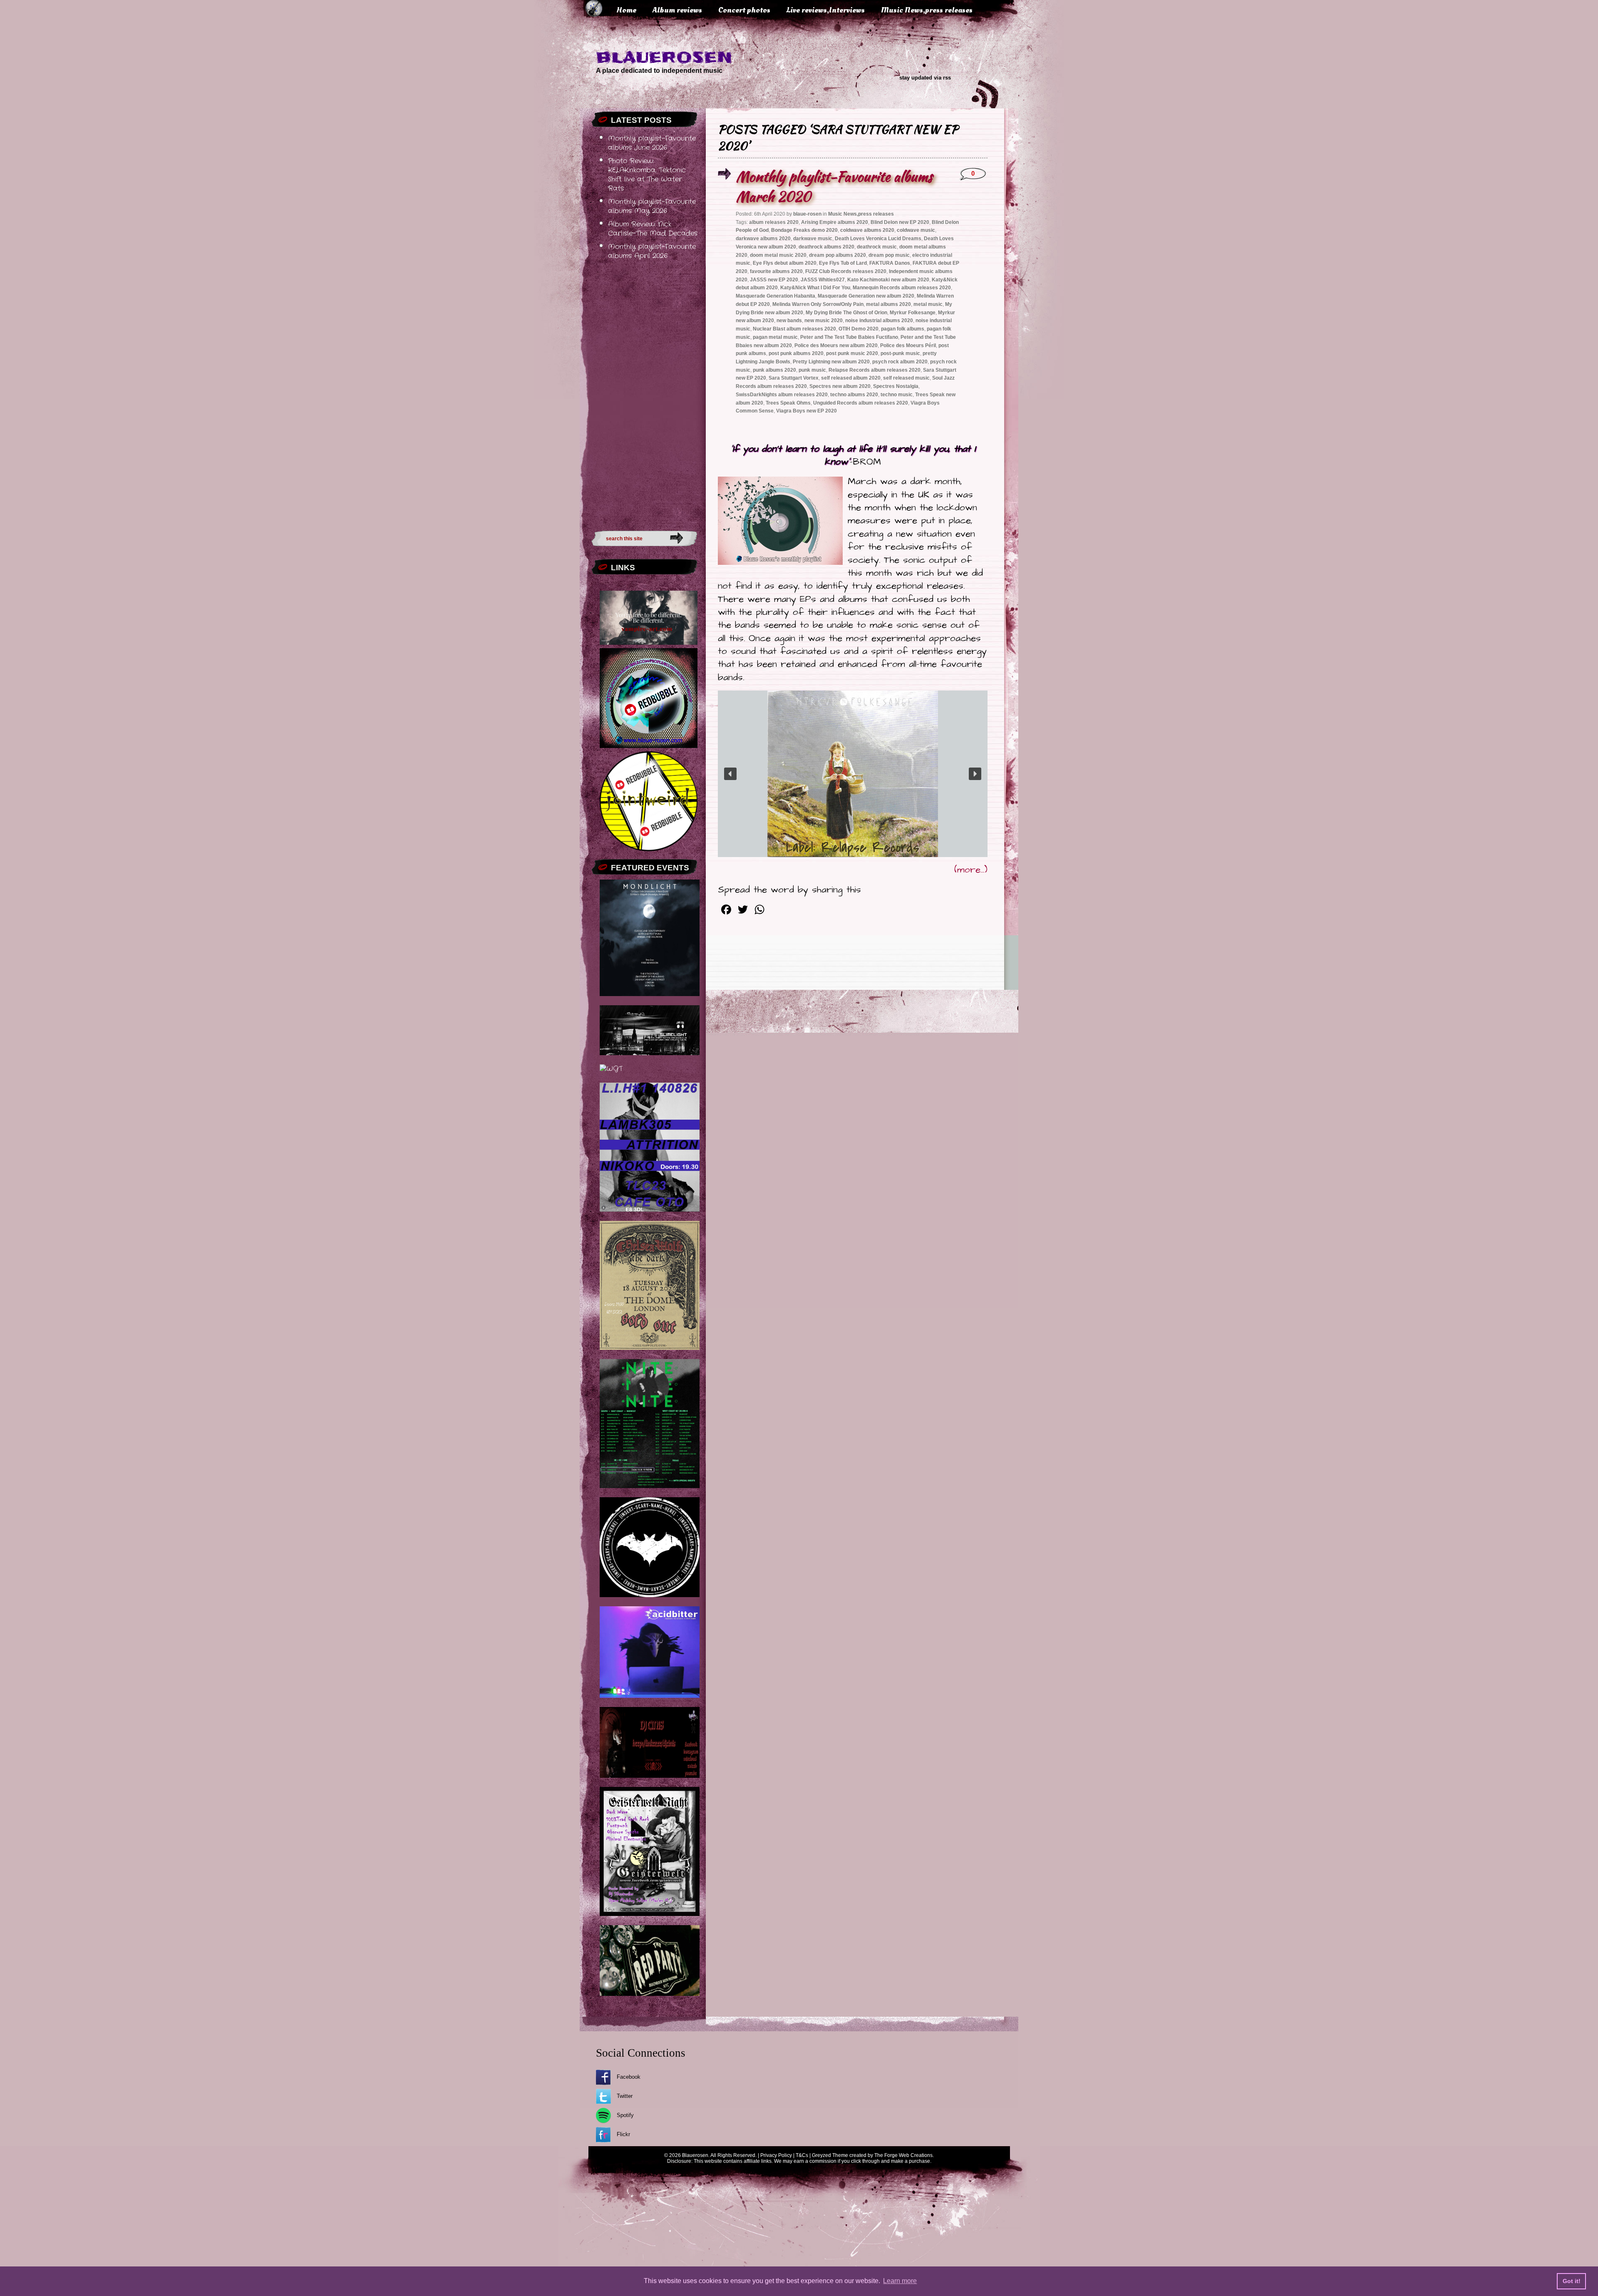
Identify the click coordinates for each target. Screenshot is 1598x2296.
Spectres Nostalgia (896, 386)
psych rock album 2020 (900, 362)
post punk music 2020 (852, 353)
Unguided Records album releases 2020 (861, 403)
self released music (906, 378)
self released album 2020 (851, 378)
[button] (730, 774)
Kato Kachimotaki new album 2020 (888, 280)
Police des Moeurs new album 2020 (836, 345)
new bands (789, 321)
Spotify (625, 2115)
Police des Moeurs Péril (908, 345)
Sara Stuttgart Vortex (794, 378)
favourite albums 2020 (776, 271)
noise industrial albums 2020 (879, 321)
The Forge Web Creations (903, 2155)
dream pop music (889, 255)
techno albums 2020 (854, 395)
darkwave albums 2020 (763, 239)
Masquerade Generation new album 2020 (866, 296)
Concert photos (744, 10)
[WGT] (611, 1069)
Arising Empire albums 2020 (835, 222)
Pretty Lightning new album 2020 (831, 362)
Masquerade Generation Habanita (775, 296)
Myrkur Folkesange (913, 313)
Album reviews (677, 10)
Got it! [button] (1572, 2281)
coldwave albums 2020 (867, 230)
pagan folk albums (903, 329)
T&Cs (802, 2155)
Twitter (625, 2096)
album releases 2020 (774, 222)
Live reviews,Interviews (826, 10)
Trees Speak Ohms (788, 403)
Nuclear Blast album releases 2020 (794, 329)
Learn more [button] (900, 2281)
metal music (928, 304)
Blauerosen (664, 57)
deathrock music (877, 247)
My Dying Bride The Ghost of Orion (846, 313)
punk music (812, 370)
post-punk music (900, 353)
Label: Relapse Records (853, 848)
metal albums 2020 (888, 304)
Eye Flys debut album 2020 (785, 263)
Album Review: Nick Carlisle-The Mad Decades (653, 229)
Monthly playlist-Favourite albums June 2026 (652, 143)
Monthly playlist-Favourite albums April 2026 (652, 251)
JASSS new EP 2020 (774, 280)
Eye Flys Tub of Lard (843, 263)
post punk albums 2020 (796, 353)
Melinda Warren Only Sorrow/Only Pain (818, 304)
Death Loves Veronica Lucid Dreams (878, 239)
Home (626, 10)
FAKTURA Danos (890, 263)
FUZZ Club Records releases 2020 (846, 271)
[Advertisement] (644, 393)
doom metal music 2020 (778, 255)
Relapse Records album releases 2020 (875, 370)
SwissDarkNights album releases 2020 (782, 395)
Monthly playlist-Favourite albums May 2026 (652, 206)
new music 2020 (824, 321)
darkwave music (813, 239)
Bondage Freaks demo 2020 (804, 230)
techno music (897, 395)
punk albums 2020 (774, 370)
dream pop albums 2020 (837, 255)
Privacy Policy (776, 2155)
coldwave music (916, 230)
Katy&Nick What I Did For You (815, 288)
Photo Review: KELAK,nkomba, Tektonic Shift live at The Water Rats (647, 175)
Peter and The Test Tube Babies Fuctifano (849, 337)
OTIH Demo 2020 (859, 329)
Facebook (629, 2077)
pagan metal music (775, 337)
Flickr (623, 2134)
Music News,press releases (927, 10)
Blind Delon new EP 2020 (900, 222)
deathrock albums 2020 (826, 247)
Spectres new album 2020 (840, 386)
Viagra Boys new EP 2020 (806, 411)
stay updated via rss (925, 78)
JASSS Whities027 (823, 280)
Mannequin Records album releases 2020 (902, 288)
